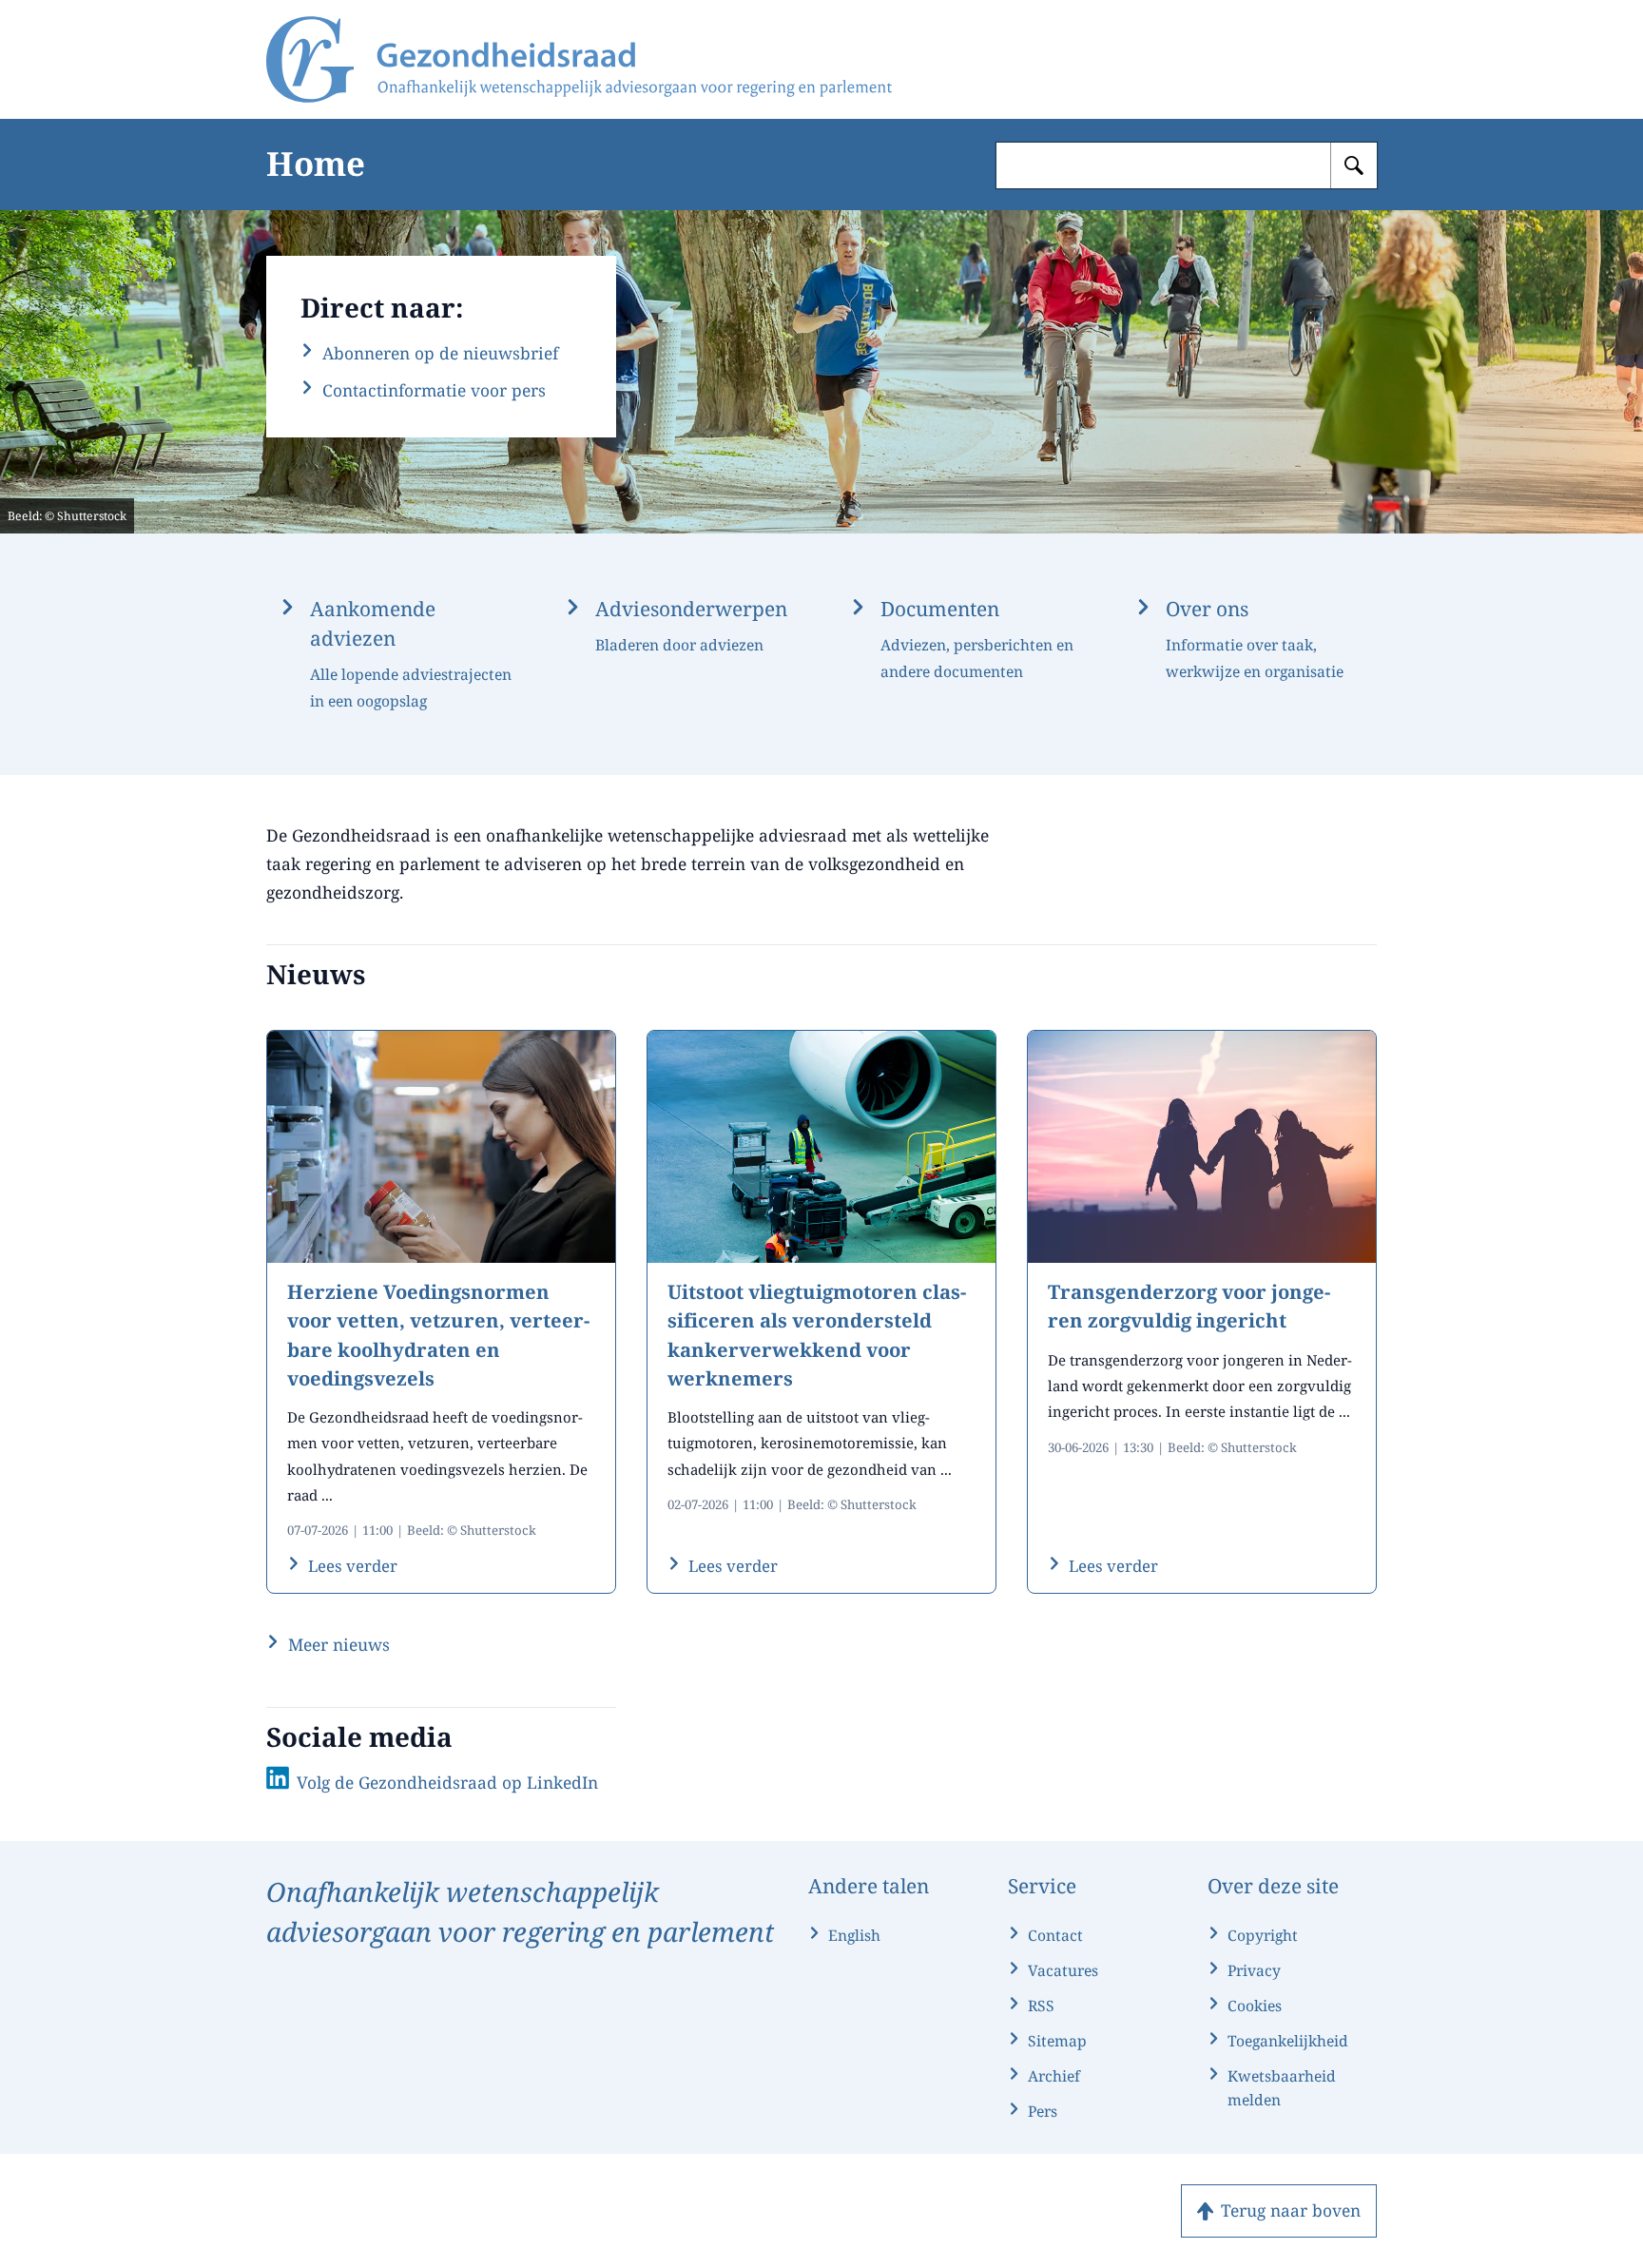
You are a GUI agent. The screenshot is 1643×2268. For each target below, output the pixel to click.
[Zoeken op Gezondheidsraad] (1354, 165)
